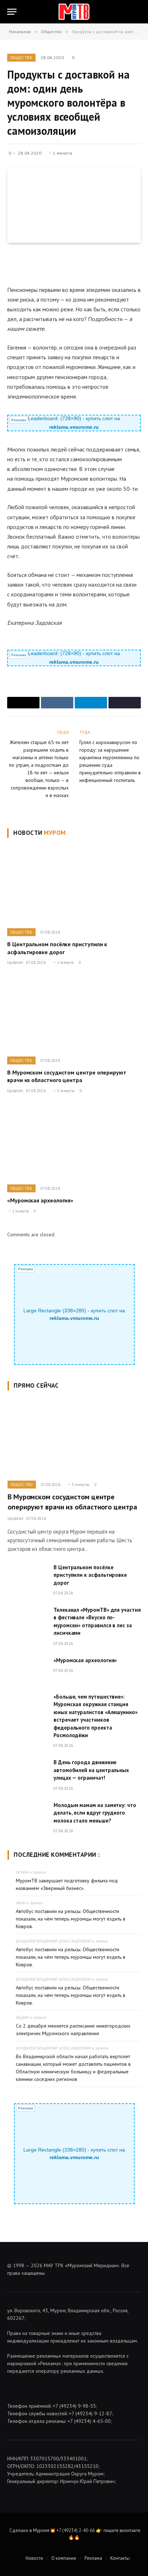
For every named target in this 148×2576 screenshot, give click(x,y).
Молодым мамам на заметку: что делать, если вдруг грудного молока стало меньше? (95, 1813)
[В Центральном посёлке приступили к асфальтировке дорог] (74, 885)
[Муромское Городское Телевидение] (74, 12)
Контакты (120, 2558)
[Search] (140, 12)
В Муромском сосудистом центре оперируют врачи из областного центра (67, 1076)
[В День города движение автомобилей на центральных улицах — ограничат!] (27, 1771)
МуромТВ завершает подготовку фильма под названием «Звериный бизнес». (67, 1884)
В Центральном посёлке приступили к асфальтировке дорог (57, 948)
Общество (21, 58)
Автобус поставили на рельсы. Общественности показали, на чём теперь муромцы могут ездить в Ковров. (71, 1919)
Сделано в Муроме (29, 2530)
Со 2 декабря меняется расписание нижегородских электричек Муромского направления (73, 2030)
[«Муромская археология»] (74, 1141)
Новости (34, 2558)
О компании (64, 2558)
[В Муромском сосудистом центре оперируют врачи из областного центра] (74, 1013)
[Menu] (12, 12)
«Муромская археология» (40, 1200)
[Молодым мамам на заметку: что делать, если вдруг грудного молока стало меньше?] (27, 1814)
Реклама (93, 2558)
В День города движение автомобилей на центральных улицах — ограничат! (91, 1770)
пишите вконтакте (122, 2530)
